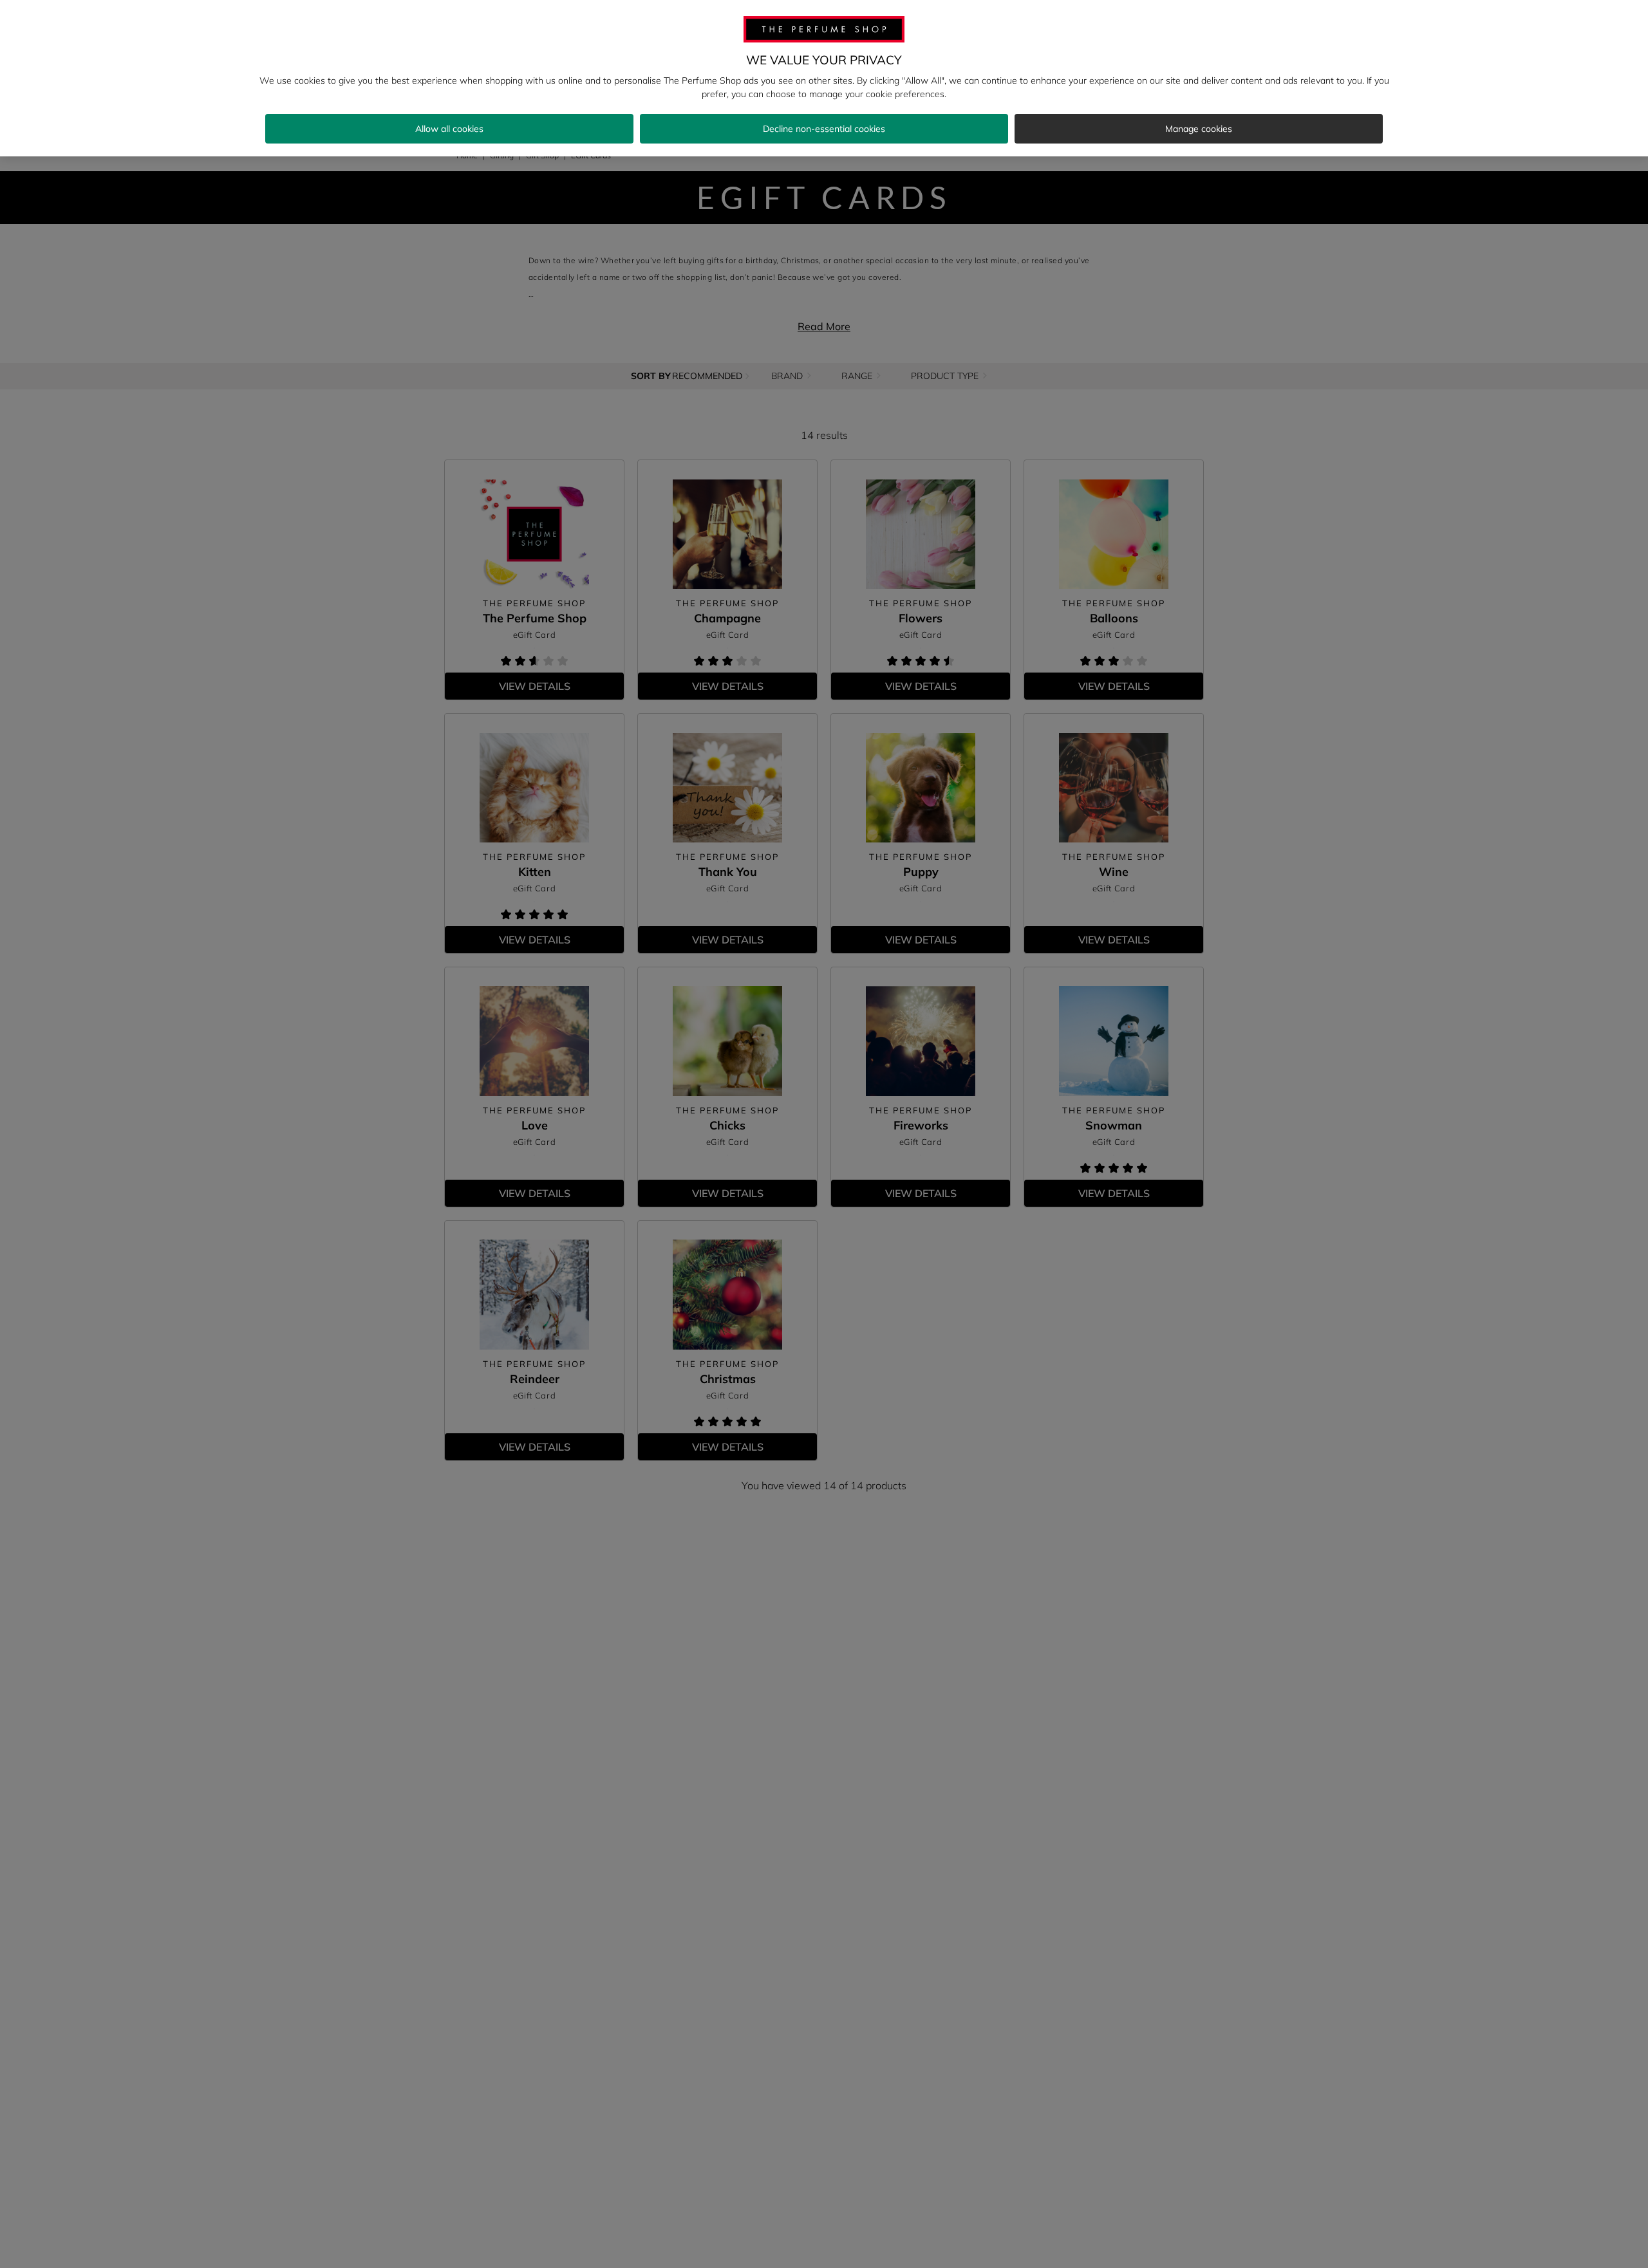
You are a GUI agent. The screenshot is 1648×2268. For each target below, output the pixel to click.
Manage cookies (1199, 129)
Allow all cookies (449, 129)
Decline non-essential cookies (824, 129)
